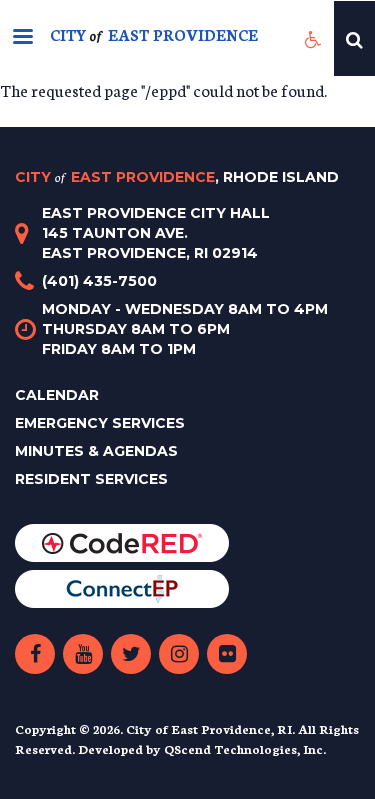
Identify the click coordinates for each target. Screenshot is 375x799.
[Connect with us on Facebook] (35, 654)
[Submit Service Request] (122, 587)
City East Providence (177, 177)
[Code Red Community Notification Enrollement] (122, 541)
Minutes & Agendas (96, 451)
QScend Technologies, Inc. (245, 748)
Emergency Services (100, 423)
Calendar (57, 395)
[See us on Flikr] (227, 654)
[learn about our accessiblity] (313, 38)
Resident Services (91, 479)
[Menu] (22, 38)
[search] (354, 38)
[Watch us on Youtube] (83, 654)
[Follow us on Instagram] (179, 654)
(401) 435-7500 (99, 281)
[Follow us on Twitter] (131, 654)
